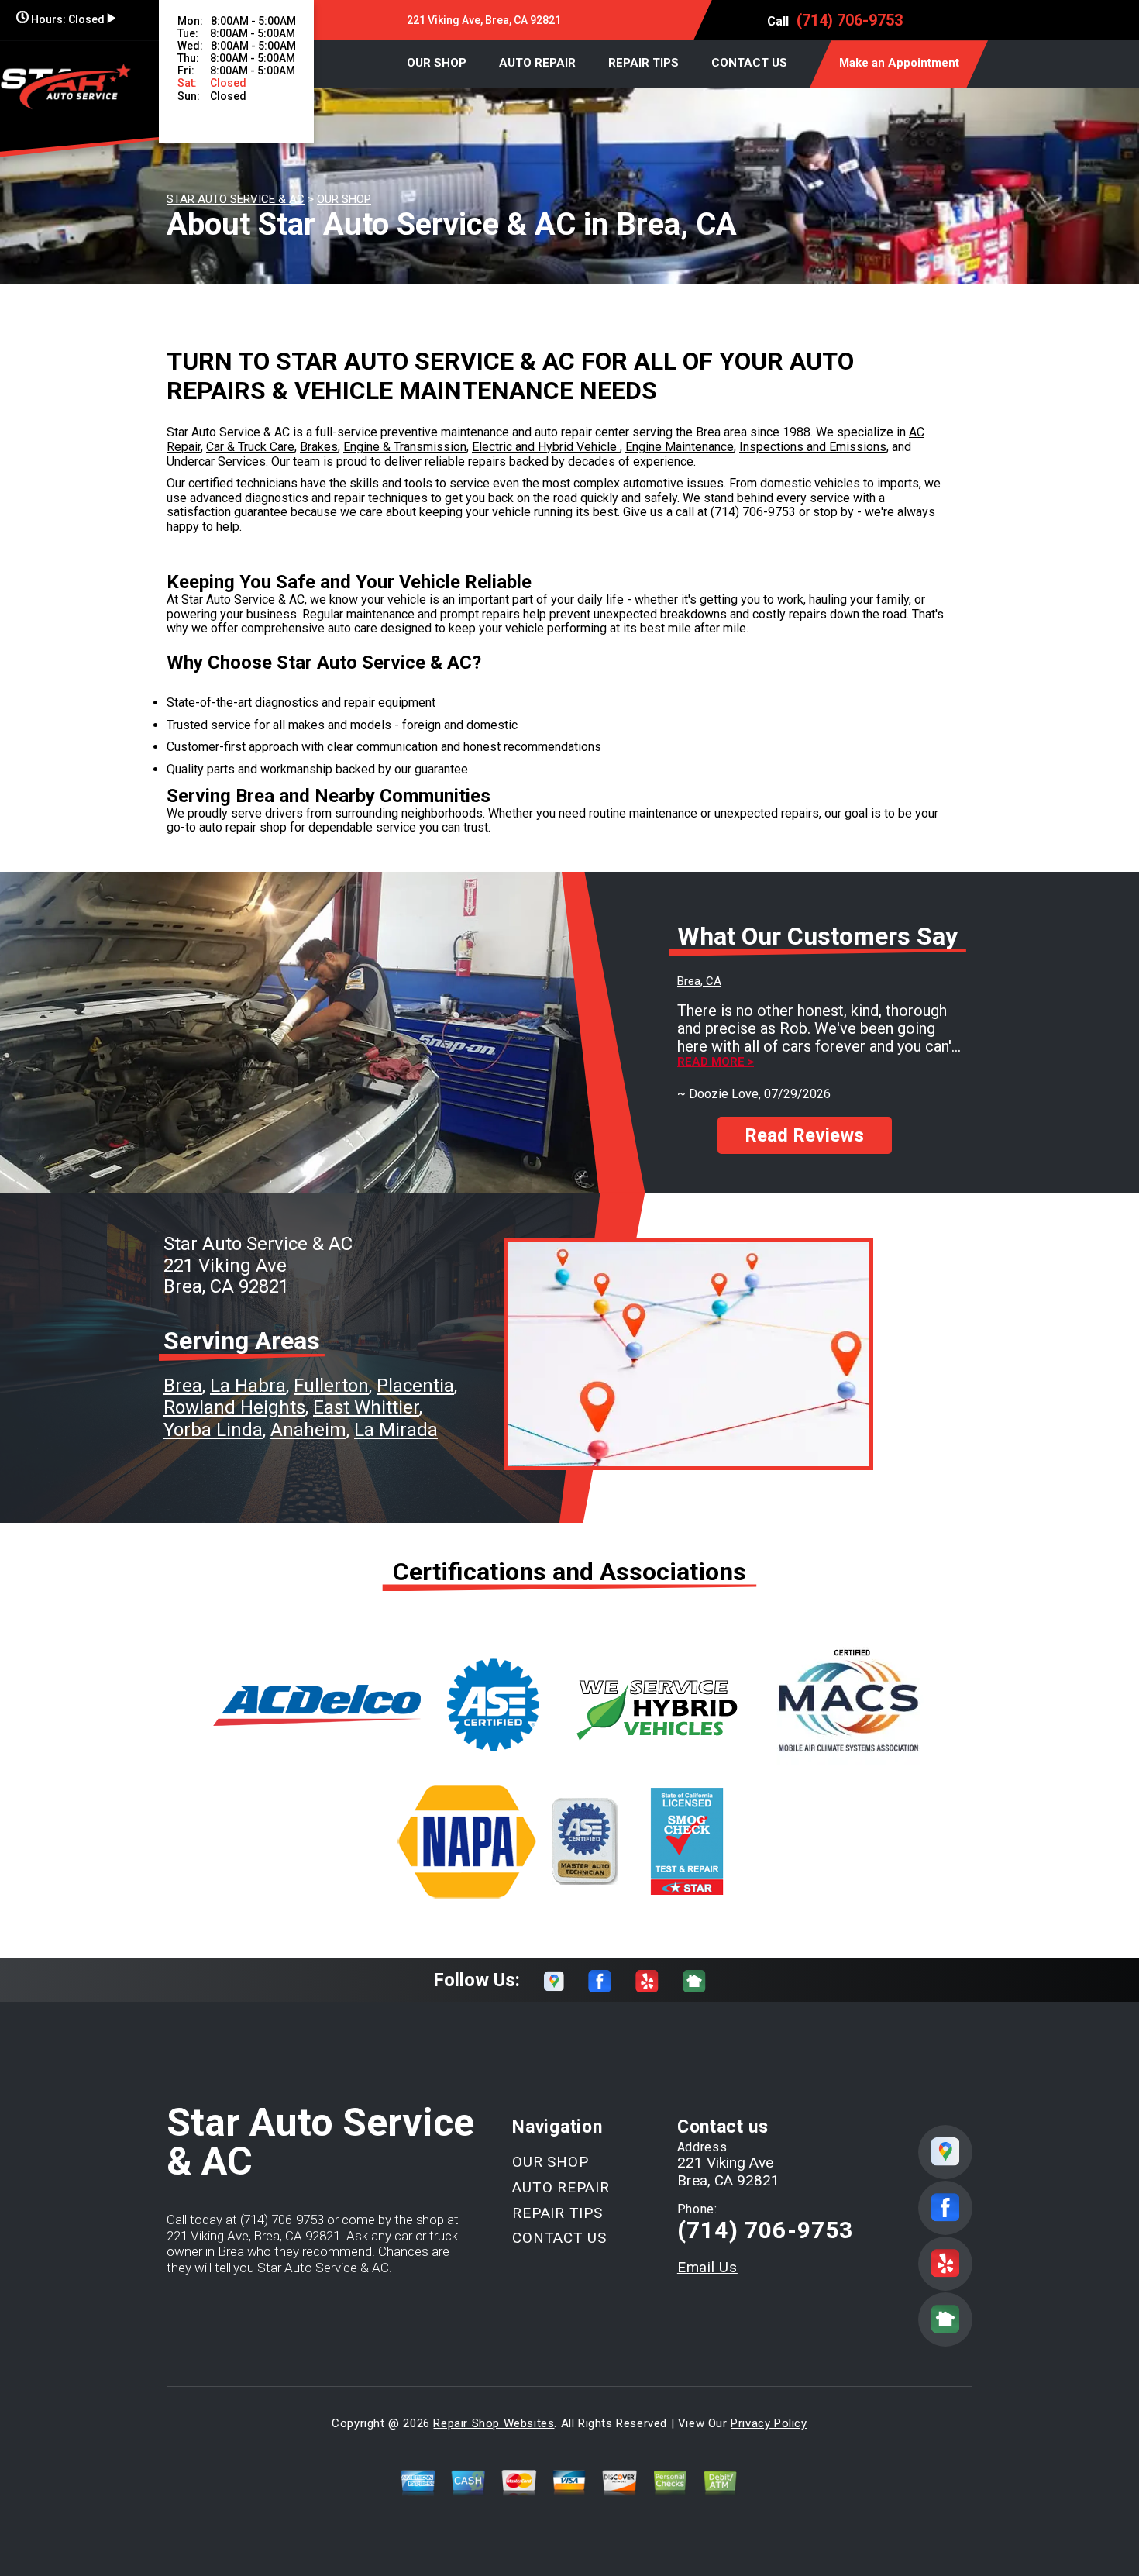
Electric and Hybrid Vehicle (546, 447)
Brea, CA (699, 981)
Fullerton (331, 1386)
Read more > (716, 1062)
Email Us (707, 2267)
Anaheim (308, 1430)
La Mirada (396, 1430)
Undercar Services (216, 461)
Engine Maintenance (680, 447)
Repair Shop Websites (494, 2423)
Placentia (415, 1386)
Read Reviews (804, 1135)
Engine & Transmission (405, 447)
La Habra (248, 1386)
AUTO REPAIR (537, 63)
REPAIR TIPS (643, 63)
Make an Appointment (899, 63)
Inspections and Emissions (813, 447)
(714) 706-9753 (850, 20)
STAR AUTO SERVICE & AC (236, 199)
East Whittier (366, 1407)
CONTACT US (749, 63)
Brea (183, 1386)
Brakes (319, 447)
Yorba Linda (213, 1430)
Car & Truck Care (250, 447)
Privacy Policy (769, 2423)
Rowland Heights (234, 1407)
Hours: (67, 19)
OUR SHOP (437, 63)
